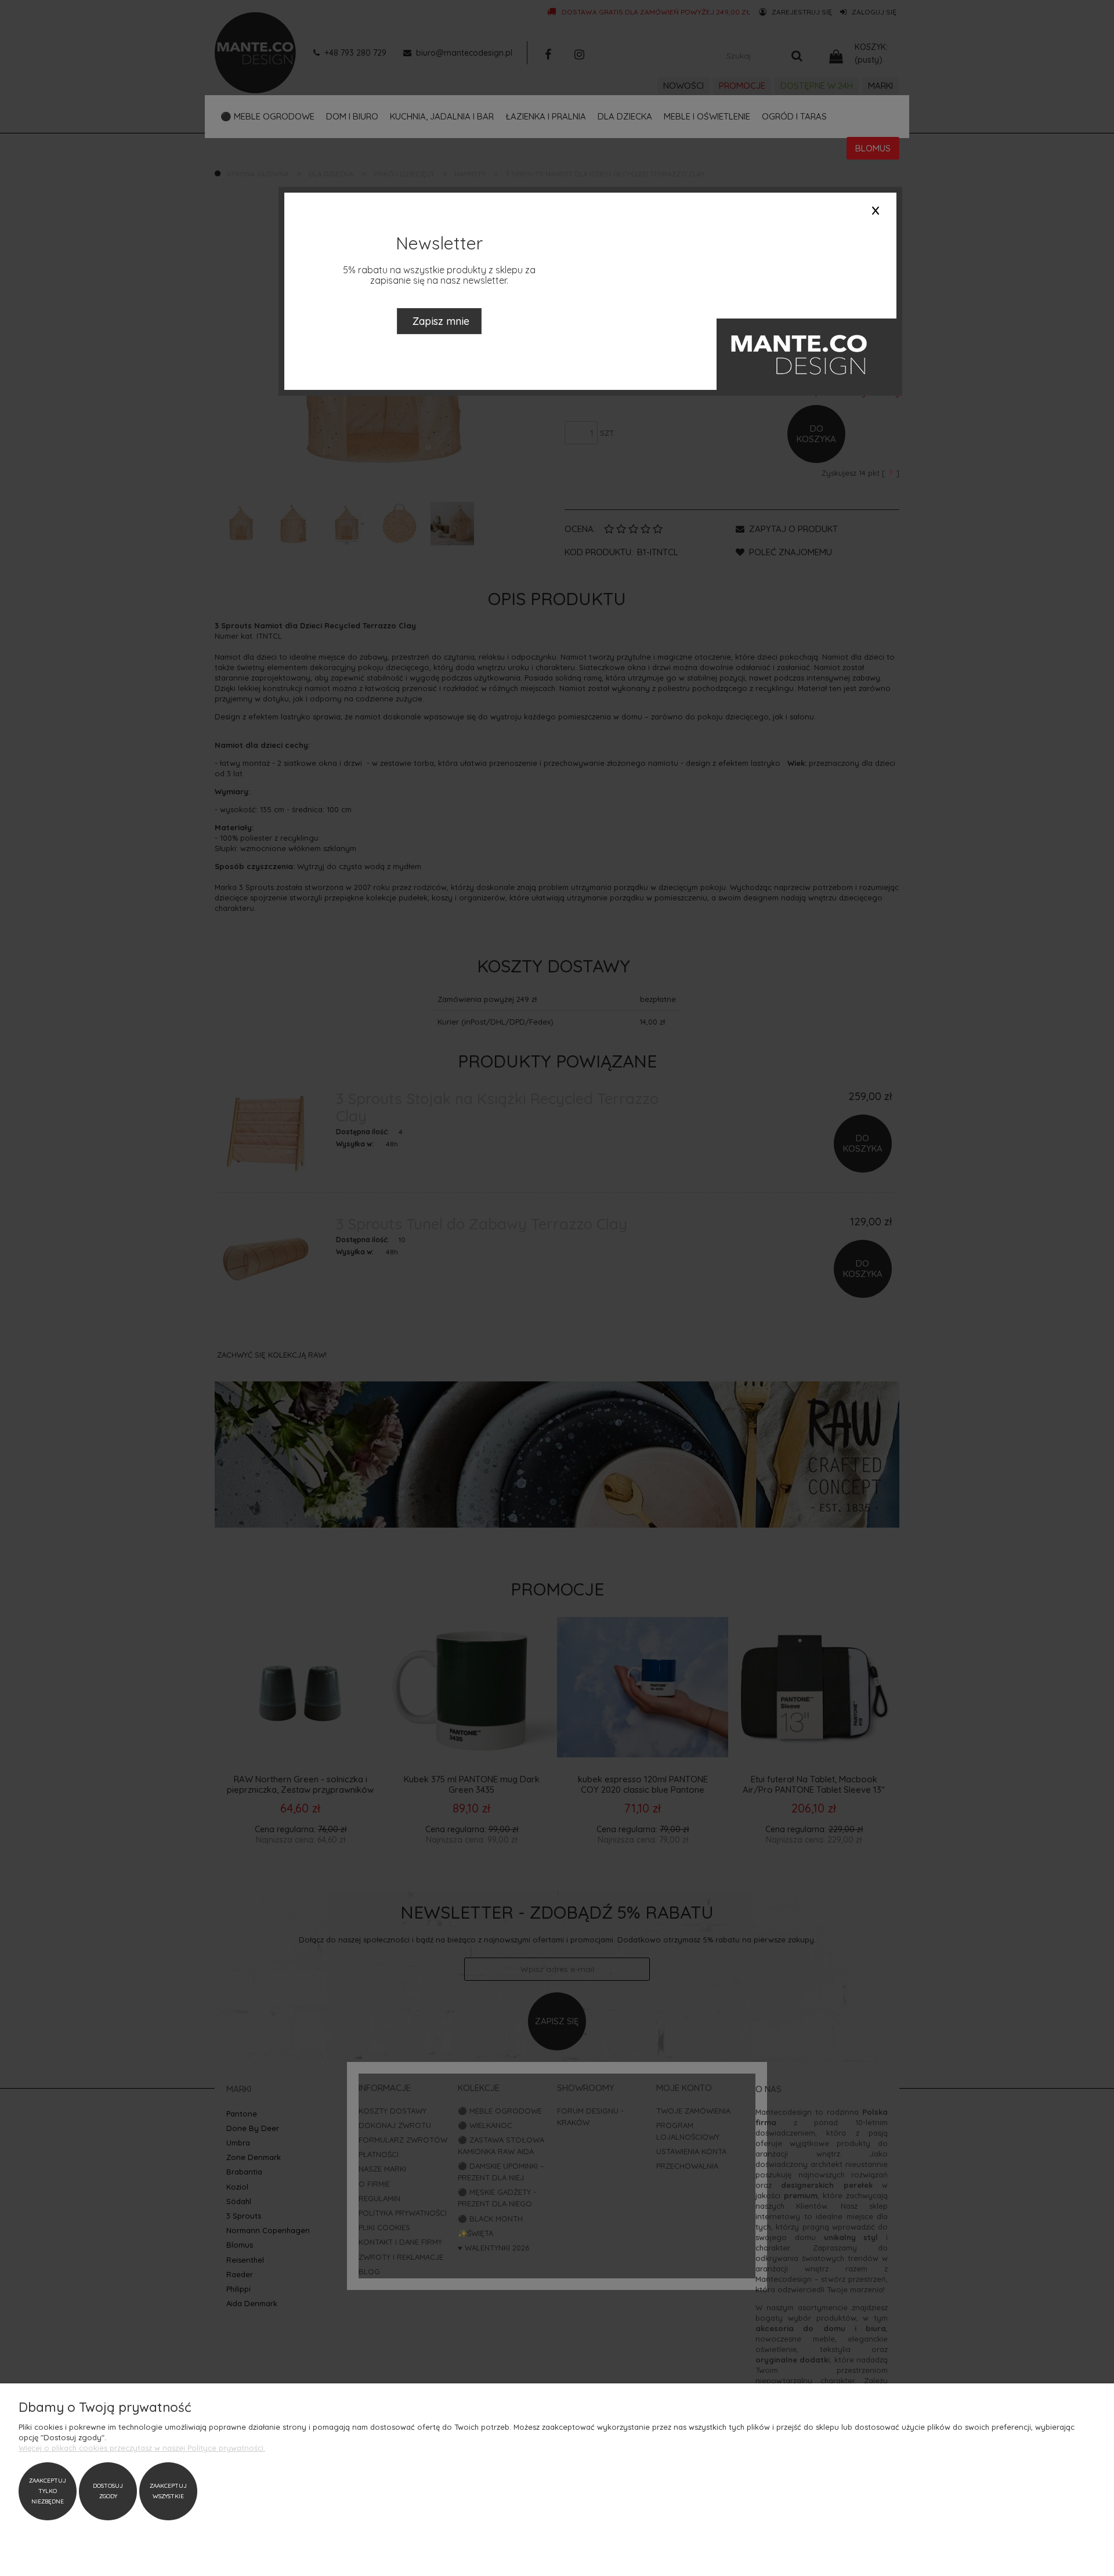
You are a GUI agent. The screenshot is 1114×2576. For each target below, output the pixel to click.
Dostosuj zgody (108, 2491)
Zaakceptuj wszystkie (168, 2491)
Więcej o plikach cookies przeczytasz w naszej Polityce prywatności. (142, 2448)
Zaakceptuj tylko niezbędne (48, 2491)
